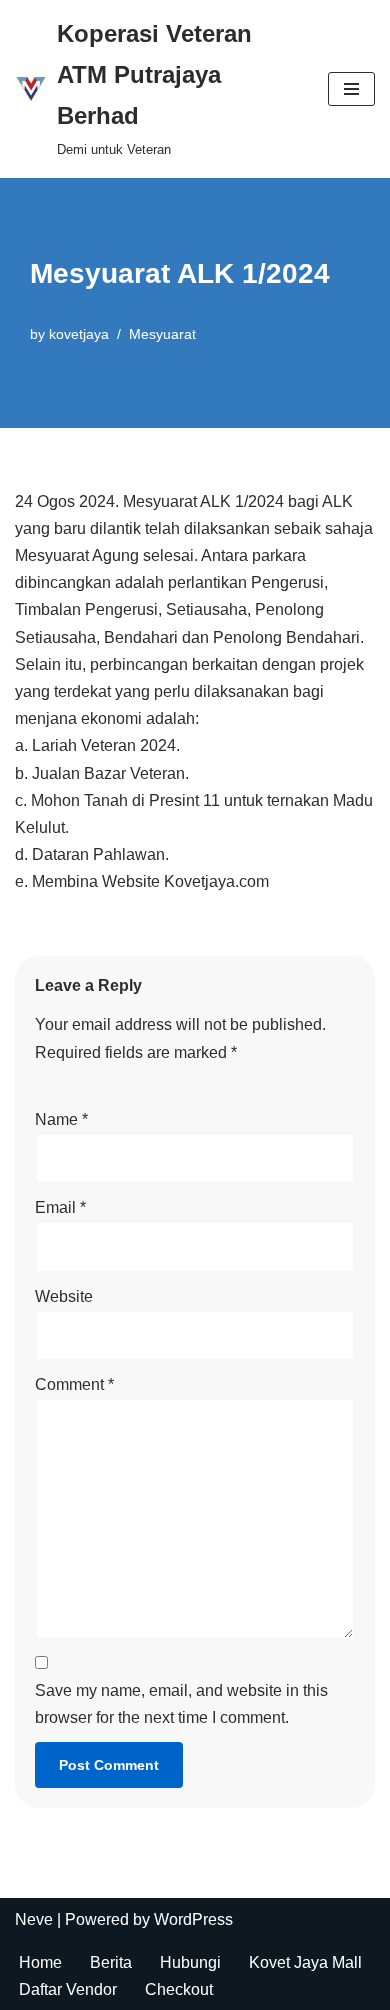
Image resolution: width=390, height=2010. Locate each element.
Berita (111, 1962)
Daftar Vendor (68, 1989)
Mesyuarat (162, 334)
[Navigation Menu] (351, 89)
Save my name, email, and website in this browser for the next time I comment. (181, 1704)
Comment (74, 1384)
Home (40, 1962)
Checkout (179, 1989)
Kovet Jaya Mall (305, 1962)
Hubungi (190, 1962)
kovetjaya (79, 334)
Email (60, 1207)
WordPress (193, 1919)
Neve (34, 1919)
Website (64, 1296)
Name (61, 1119)
